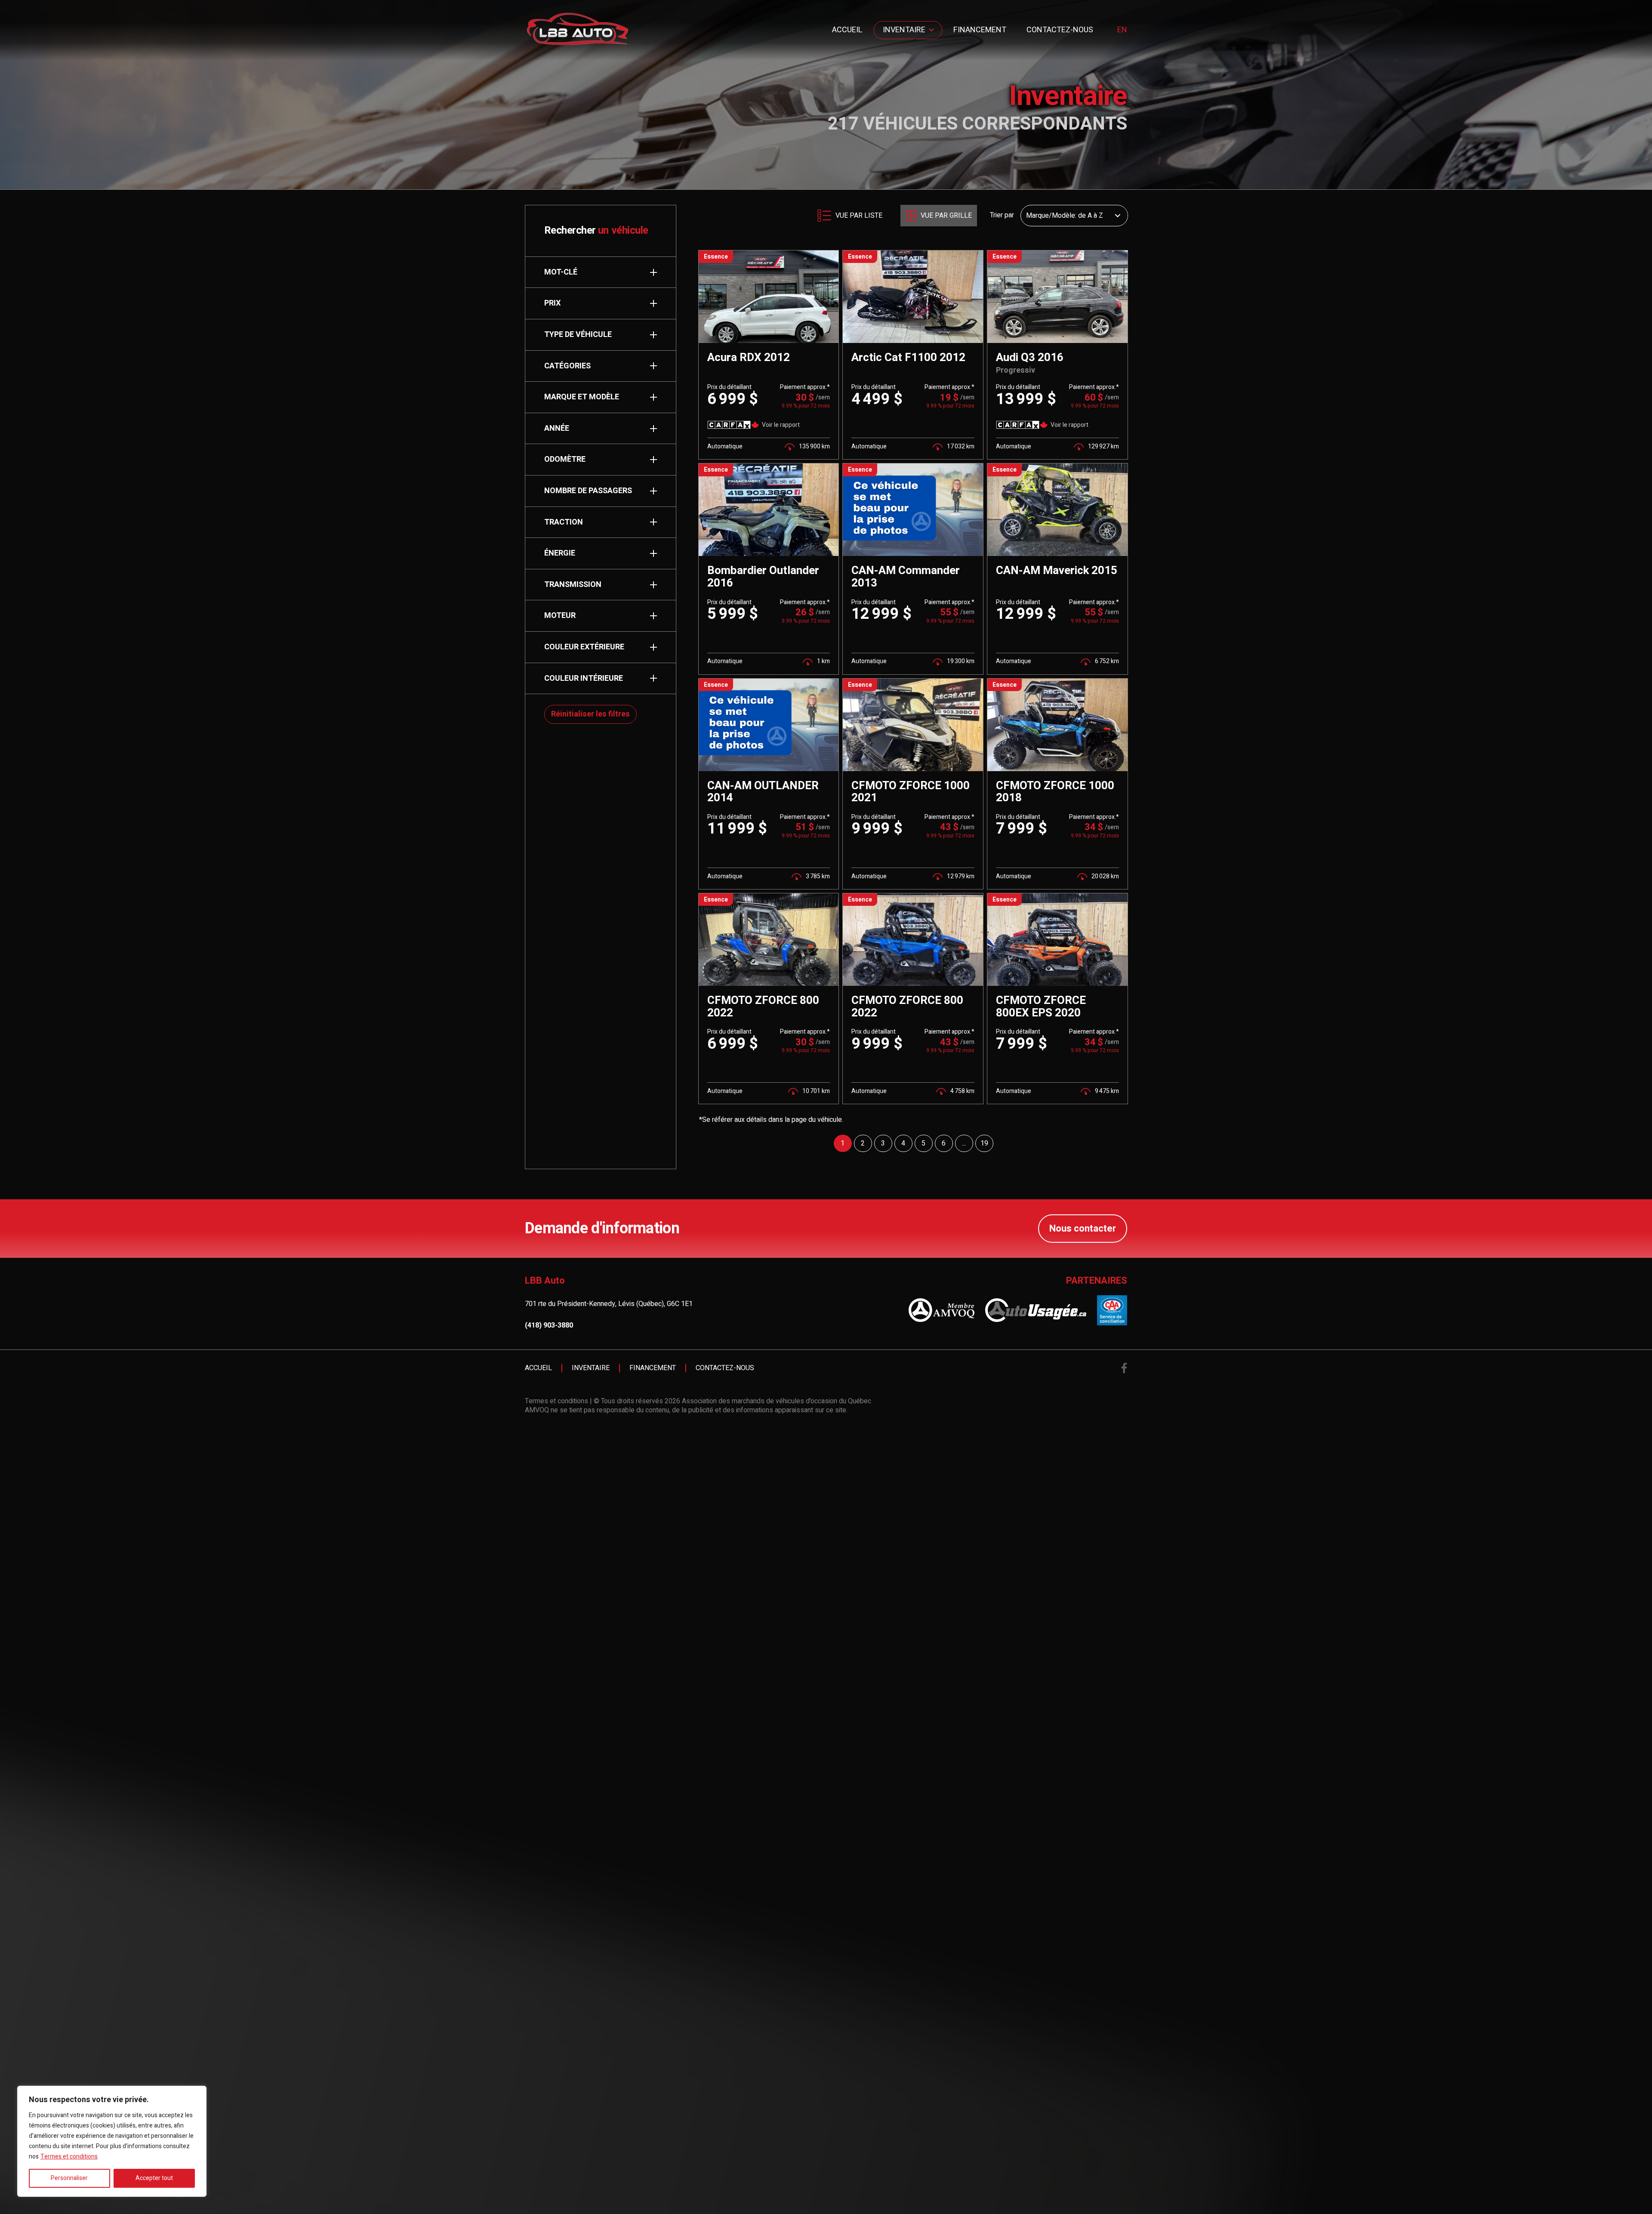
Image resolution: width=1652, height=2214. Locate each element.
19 (984, 1143)
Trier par (1002, 216)
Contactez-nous (1060, 30)
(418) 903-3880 (549, 1326)
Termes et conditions (69, 2157)
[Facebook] (1124, 1368)
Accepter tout (154, 2178)
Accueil (847, 30)
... (964, 1143)
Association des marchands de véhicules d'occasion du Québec (777, 1401)
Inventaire (904, 30)
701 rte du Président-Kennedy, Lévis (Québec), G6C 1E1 (609, 1304)
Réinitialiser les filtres (590, 714)
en (1122, 30)
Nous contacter (1083, 1229)
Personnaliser (69, 2178)
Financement (980, 30)
